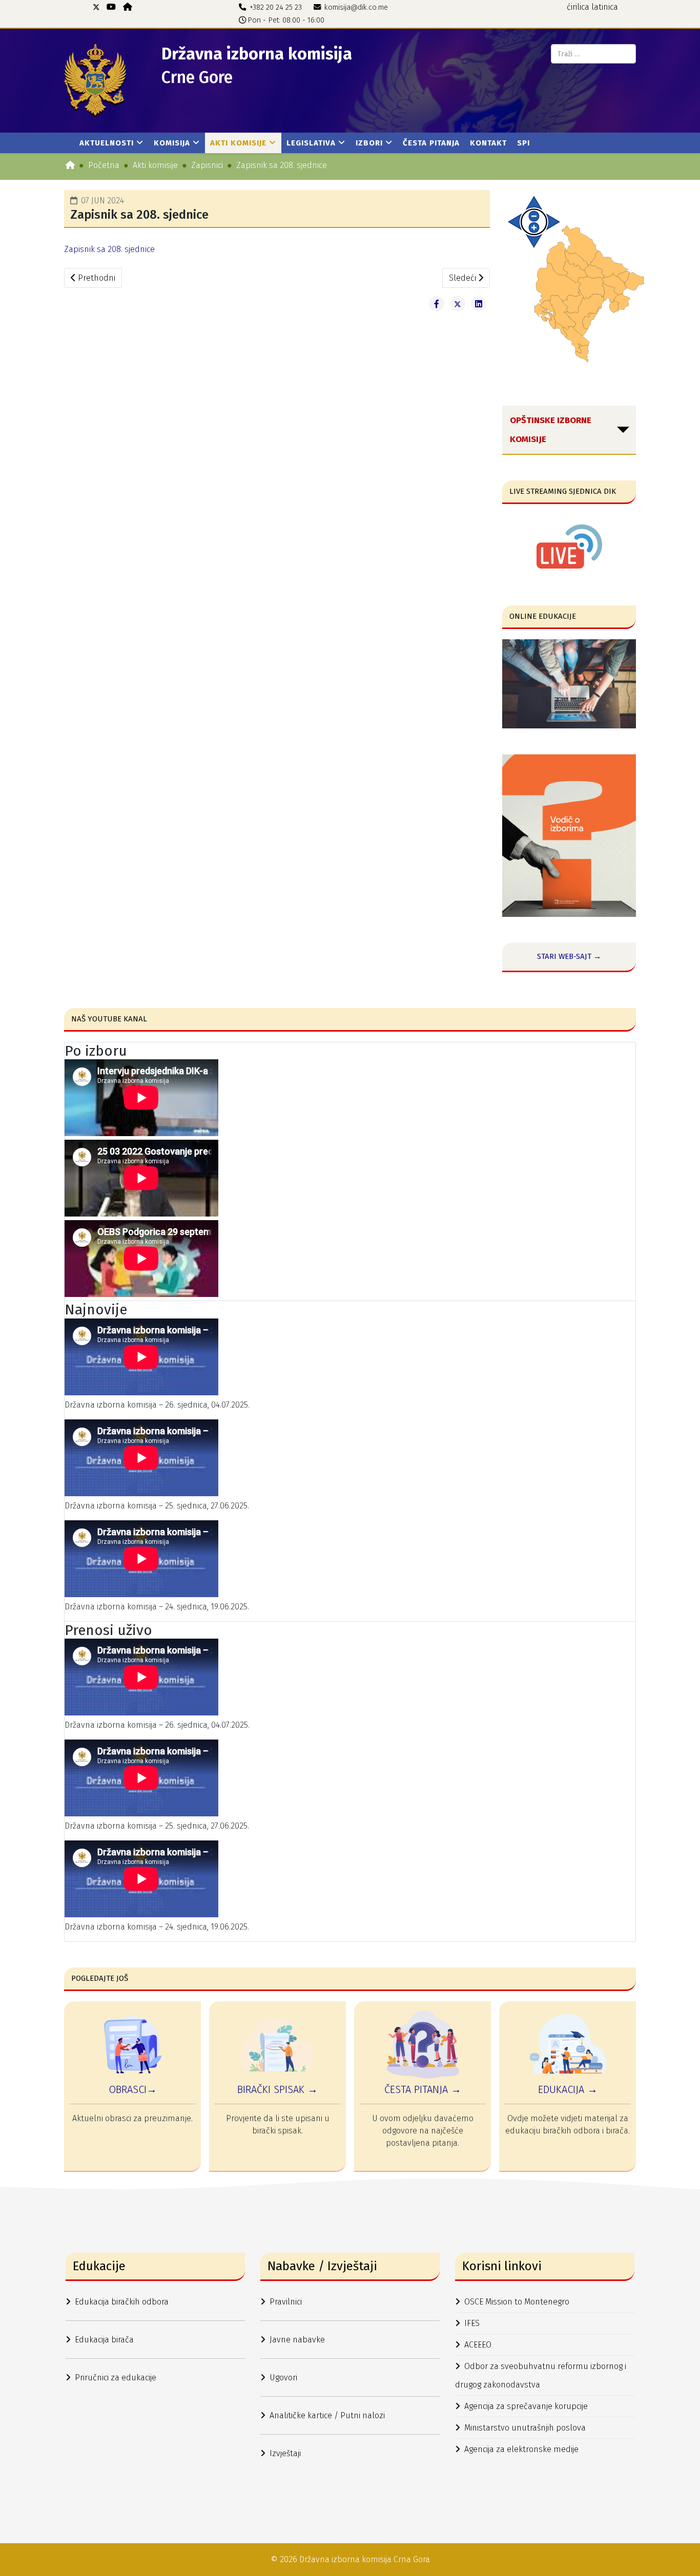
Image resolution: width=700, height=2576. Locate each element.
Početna (104, 165)
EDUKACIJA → (568, 2089)
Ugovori (283, 2378)
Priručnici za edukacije (116, 2378)
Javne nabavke (297, 2340)
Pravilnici (286, 2302)
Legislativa (311, 143)
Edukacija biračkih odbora (122, 2302)
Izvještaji (285, 2453)
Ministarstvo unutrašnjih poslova (525, 2428)
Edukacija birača (104, 2340)
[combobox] (593, 54)
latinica (605, 7)
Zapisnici (207, 165)
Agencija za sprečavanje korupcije (526, 2406)
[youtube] (111, 7)
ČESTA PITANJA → (423, 2089)
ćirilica (578, 7)
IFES (472, 2323)
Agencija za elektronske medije (521, 2449)
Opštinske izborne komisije (551, 430)
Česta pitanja (431, 143)
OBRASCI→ (133, 2089)
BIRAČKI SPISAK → (277, 2089)
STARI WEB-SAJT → (569, 956)
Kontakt (488, 143)
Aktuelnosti (107, 143)
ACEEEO (478, 2345)
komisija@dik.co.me (356, 7)
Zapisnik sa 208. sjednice (109, 249)
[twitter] (96, 7)
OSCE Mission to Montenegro (517, 2302)
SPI (523, 143)
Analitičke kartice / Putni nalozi (327, 2415)
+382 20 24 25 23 (276, 7)
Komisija (172, 143)
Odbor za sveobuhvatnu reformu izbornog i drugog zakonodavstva (541, 2375)
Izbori (369, 143)
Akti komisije (238, 143)
